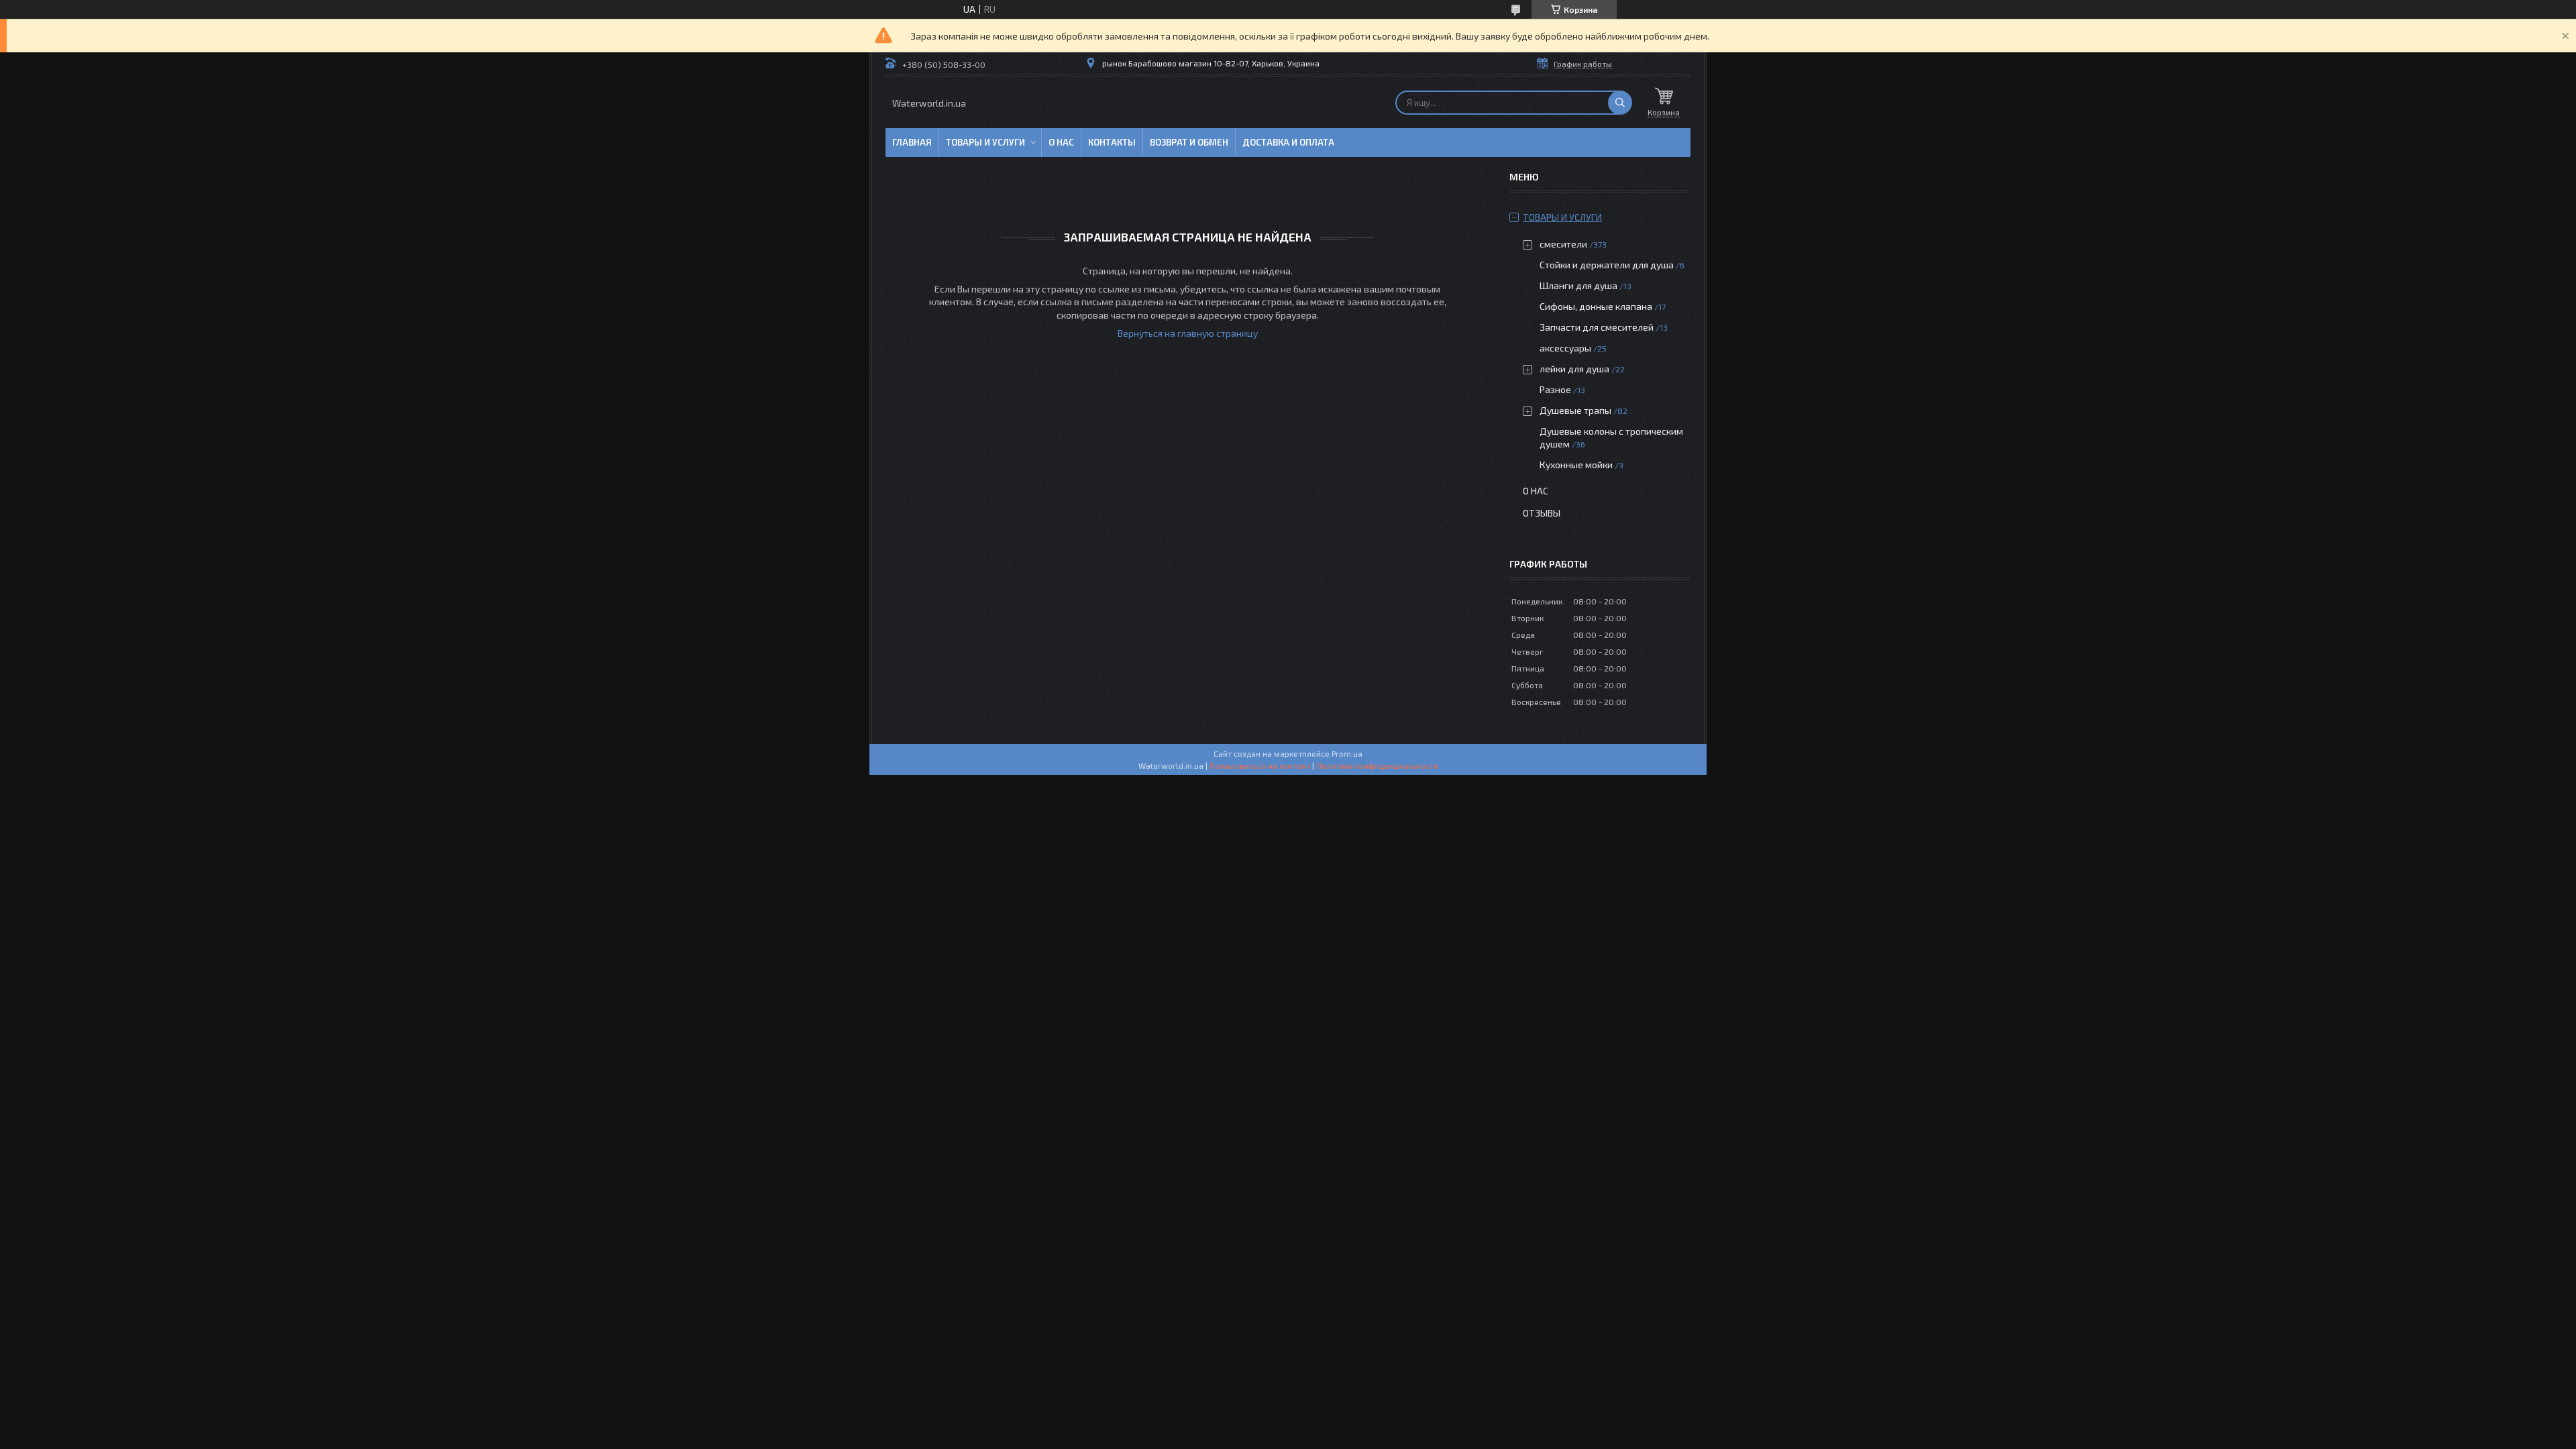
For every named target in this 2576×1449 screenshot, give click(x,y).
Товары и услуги (985, 142)
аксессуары (1565, 348)
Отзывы (1542, 513)
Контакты (1112, 142)
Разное (1555, 389)
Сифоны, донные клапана (1596, 306)
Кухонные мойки (1576, 465)
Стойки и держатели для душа (1607, 265)
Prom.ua (1347, 753)
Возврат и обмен (1189, 142)
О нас (1061, 142)
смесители (1563, 244)
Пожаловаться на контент (1260, 765)
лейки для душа (1574, 369)
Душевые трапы (1576, 410)
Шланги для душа (1578, 285)
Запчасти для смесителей (1597, 327)
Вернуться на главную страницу (1188, 333)
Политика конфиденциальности (1377, 765)
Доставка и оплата (1288, 142)
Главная (912, 142)
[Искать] (1620, 103)
